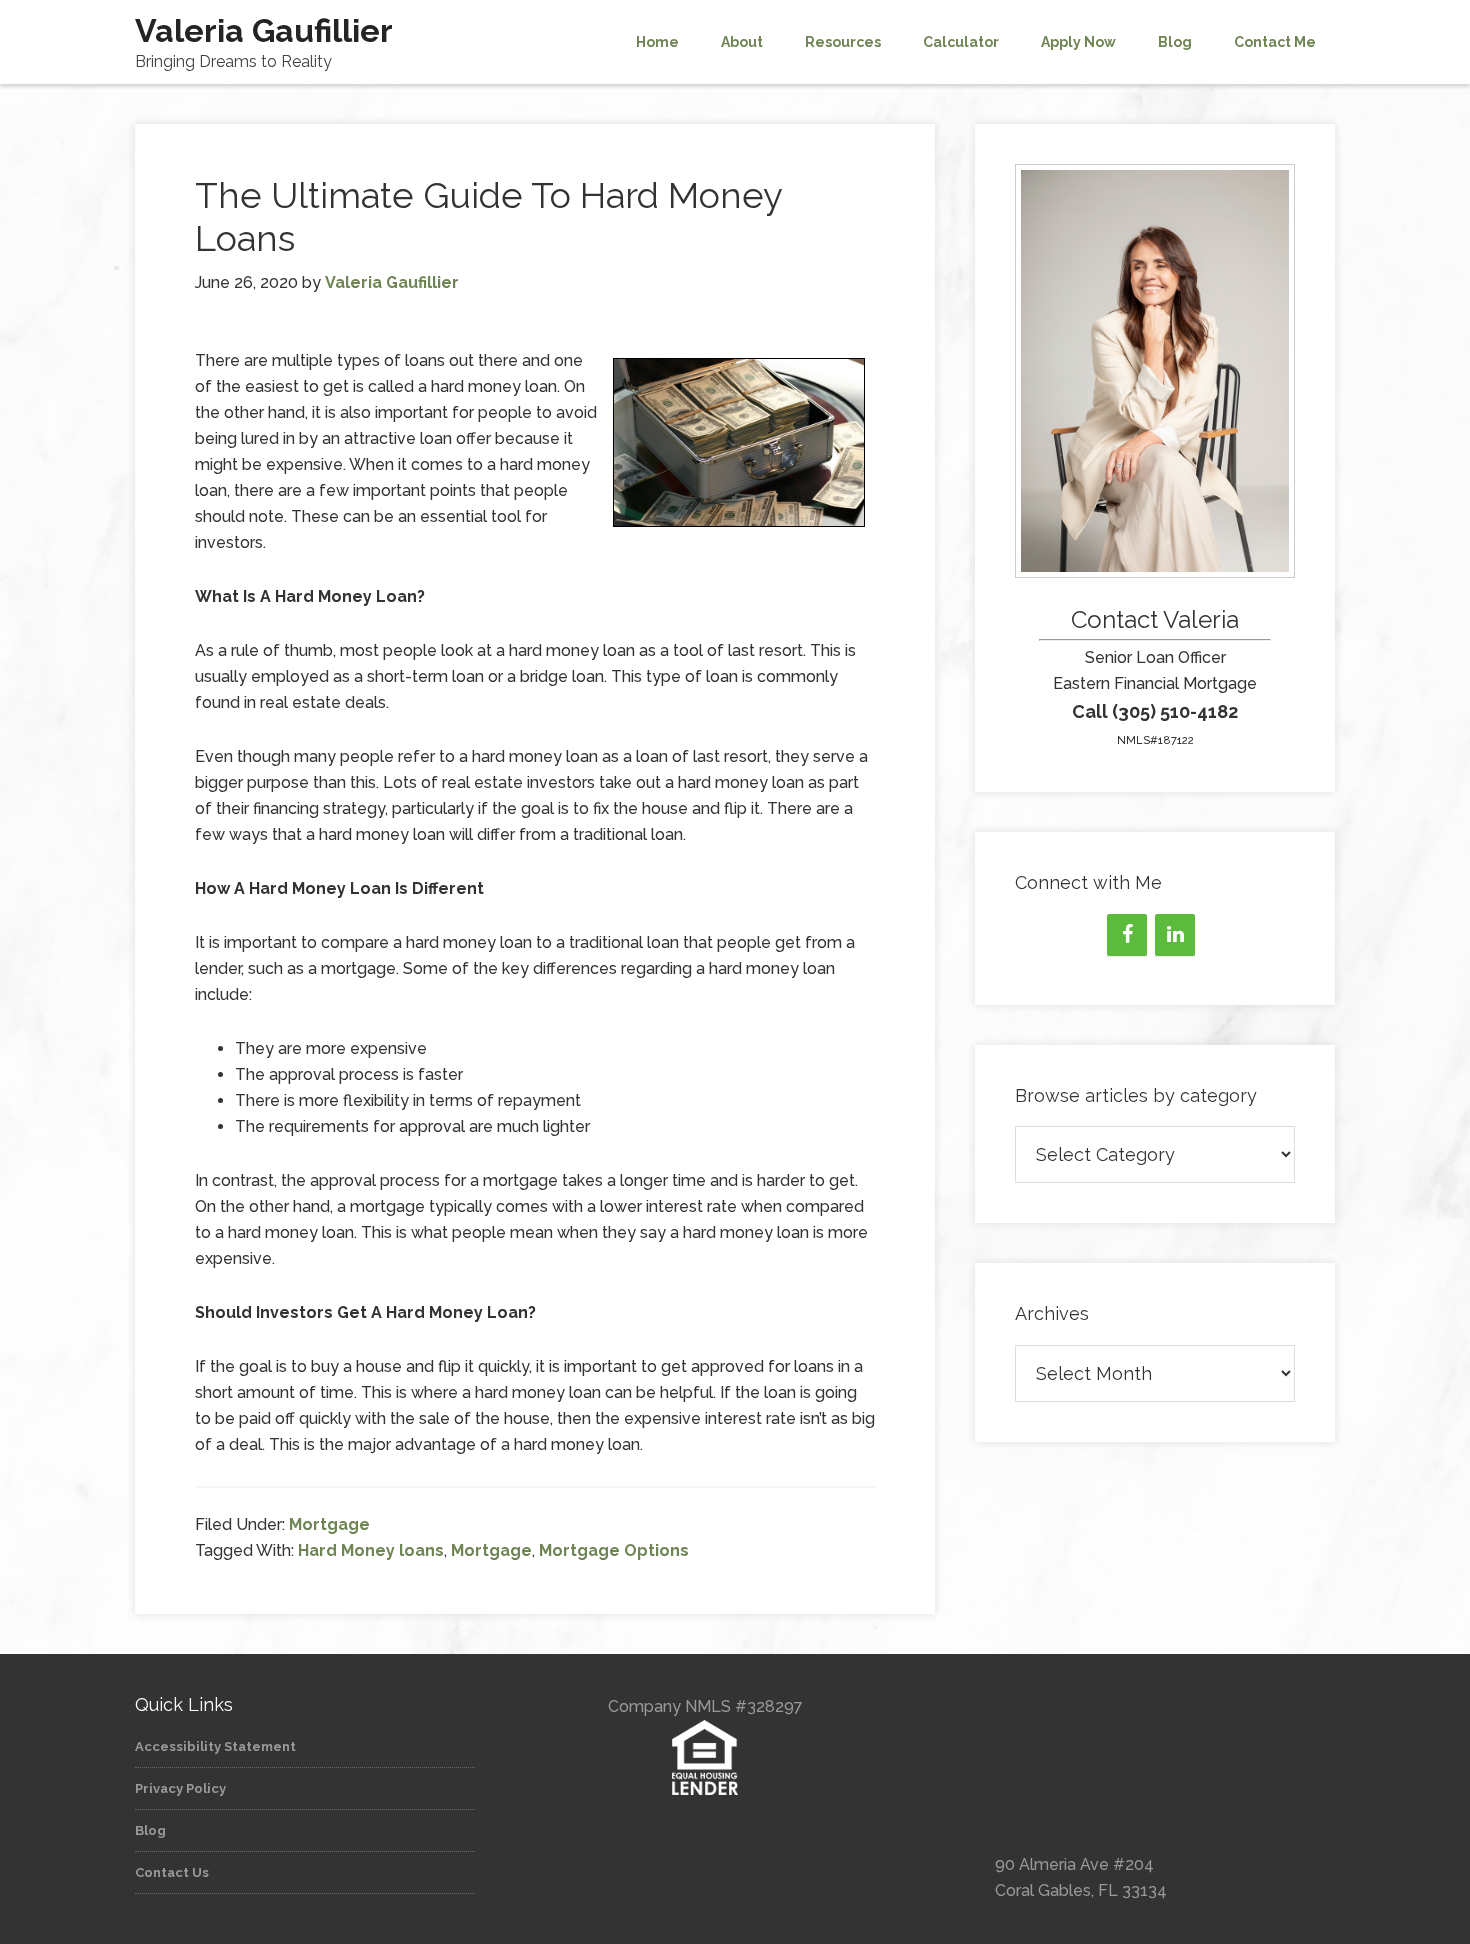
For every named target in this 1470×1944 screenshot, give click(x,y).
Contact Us (172, 1872)
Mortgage (329, 1524)
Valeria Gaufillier (264, 30)
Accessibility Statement (215, 1746)
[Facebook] (1127, 935)
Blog (150, 1830)
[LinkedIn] (1175, 935)
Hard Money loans (371, 1550)
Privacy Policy (180, 1788)
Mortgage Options (614, 1550)
